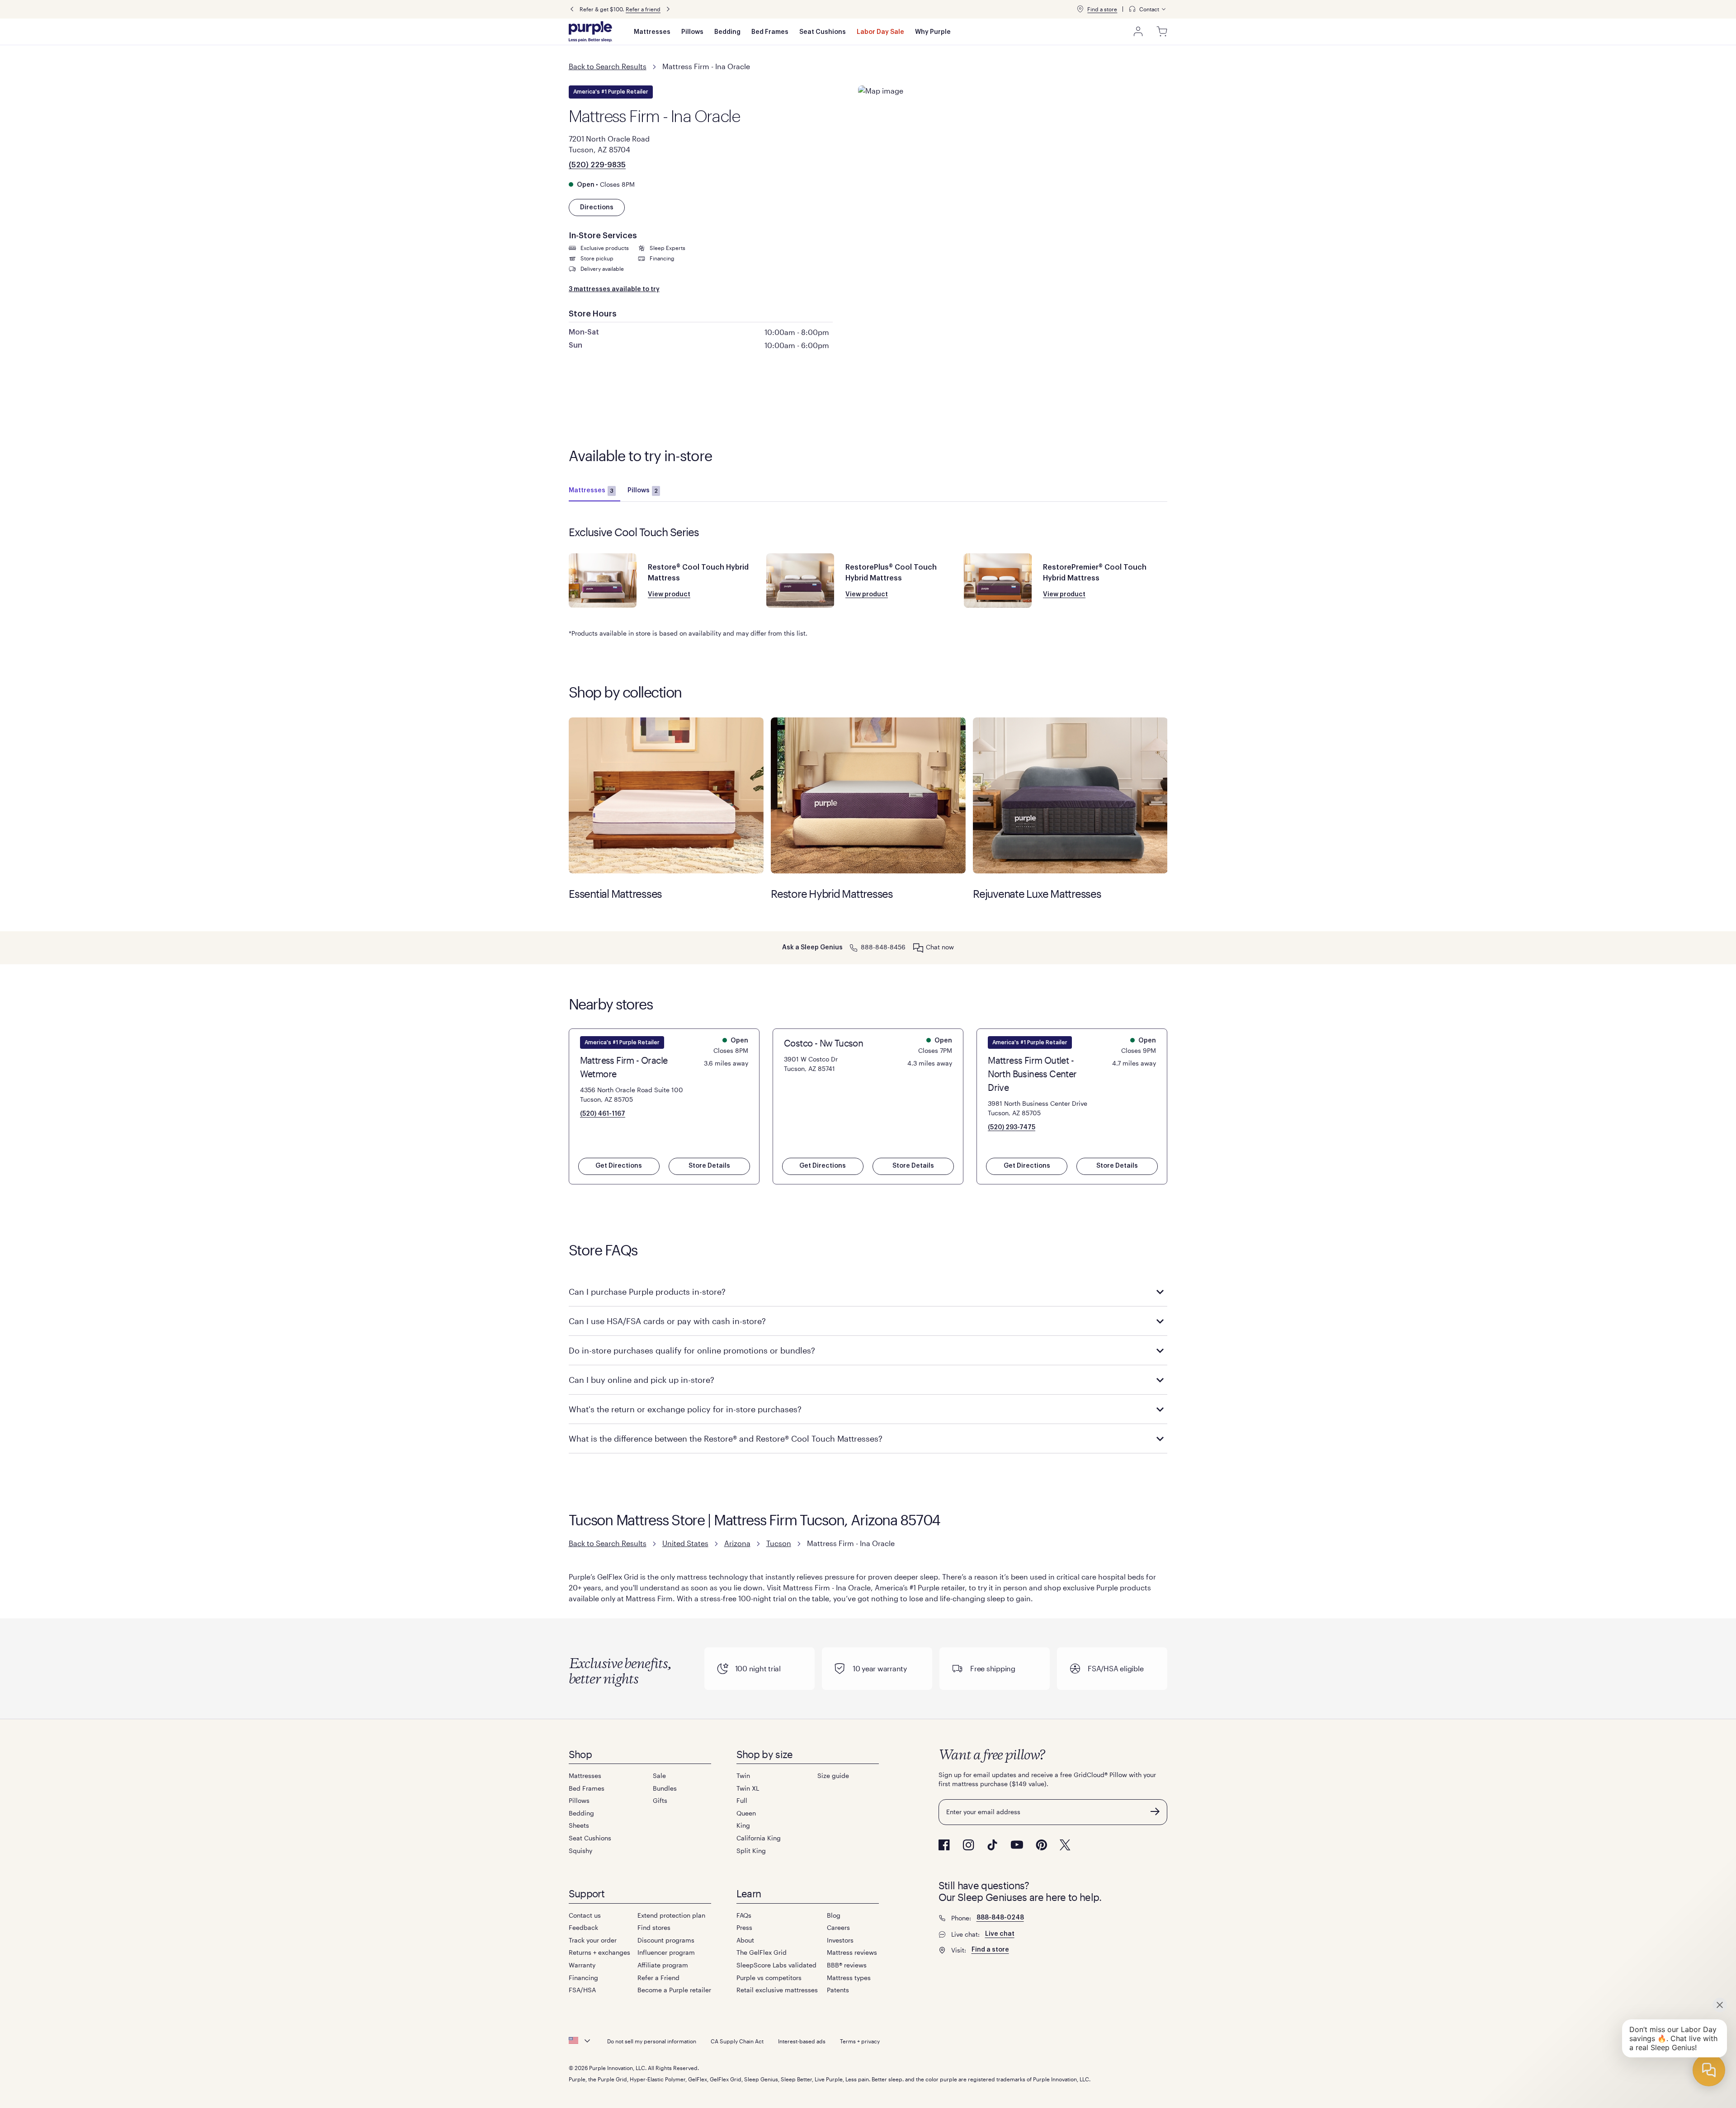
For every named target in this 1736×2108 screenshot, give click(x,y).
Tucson (779, 1543)
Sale (659, 1776)
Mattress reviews (852, 1952)
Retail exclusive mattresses (777, 1990)
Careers (838, 1927)
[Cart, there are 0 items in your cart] (1162, 32)
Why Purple (933, 32)
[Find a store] (1080, 9)
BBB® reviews (847, 1965)
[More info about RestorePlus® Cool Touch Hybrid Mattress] (800, 580)
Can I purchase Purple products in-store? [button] (647, 1292)
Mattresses (652, 32)
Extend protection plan (671, 1915)
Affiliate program (663, 1965)
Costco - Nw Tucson (823, 1043)
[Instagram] (968, 1845)
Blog (834, 1915)
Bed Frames (770, 32)
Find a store (1102, 9)
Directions (597, 207)
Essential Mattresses (666, 795)
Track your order (593, 1940)
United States (685, 1543)
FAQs (744, 1915)
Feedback (583, 1927)
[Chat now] (918, 948)
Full (742, 1800)
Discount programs (666, 1940)
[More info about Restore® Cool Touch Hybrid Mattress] (603, 580)
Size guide (833, 1776)
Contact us (585, 1915)
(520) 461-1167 (603, 1114)
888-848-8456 (883, 947)
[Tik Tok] (992, 1845)
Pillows (692, 32)
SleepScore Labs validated (776, 1965)
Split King (751, 1851)
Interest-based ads (802, 2041)
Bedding (727, 32)
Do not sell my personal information (652, 2041)
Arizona (737, 1543)
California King (759, 1838)
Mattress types (849, 1978)
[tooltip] (1148, 9)
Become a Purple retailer (674, 1990)
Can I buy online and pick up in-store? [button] (642, 1380)
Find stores (654, 1927)
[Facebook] (944, 1845)
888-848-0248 (1000, 1918)
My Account (1138, 32)
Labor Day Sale (880, 32)
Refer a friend (643, 9)
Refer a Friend (658, 1978)
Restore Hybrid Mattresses (868, 795)
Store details (709, 1166)
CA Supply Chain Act (737, 2041)
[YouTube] (1017, 1845)
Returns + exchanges (599, 1952)
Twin (743, 1776)
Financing (583, 1978)
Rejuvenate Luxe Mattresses (1070, 795)
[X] (1065, 1845)
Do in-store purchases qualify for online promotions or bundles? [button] (692, 1350)
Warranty (582, 1965)
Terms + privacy (860, 2041)
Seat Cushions (823, 32)
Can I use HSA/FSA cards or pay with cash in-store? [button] (667, 1321)
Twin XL (748, 1788)
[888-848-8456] (854, 947)
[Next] (668, 9)
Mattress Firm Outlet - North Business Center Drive (1032, 1074)
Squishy (580, 1851)
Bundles (665, 1788)
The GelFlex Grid (762, 1952)
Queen (746, 1813)
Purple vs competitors (769, 1978)
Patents (838, 1990)
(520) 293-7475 (1012, 1127)
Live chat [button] (1000, 1934)
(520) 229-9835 (597, 165)
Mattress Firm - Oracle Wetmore (624, 1067)
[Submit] (1155, 1811)
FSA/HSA (582, 1990)
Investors (840, 1940)
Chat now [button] (940, 947)
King (743, 1825)
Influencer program (666, 1952)
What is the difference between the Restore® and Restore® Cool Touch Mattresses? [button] (726, 1438)
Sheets (579, 1825)
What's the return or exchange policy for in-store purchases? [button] (685, 1409)
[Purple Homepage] (590, 32)
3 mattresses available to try (614, 289)
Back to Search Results (608, 66)
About (745, 1940)
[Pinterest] (1041, 1845)
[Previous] (572, 9)
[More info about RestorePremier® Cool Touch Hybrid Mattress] (998, 580)
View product (669, 594)
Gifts (660, 1800)
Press (744, 1927)
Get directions (619, 1166)
